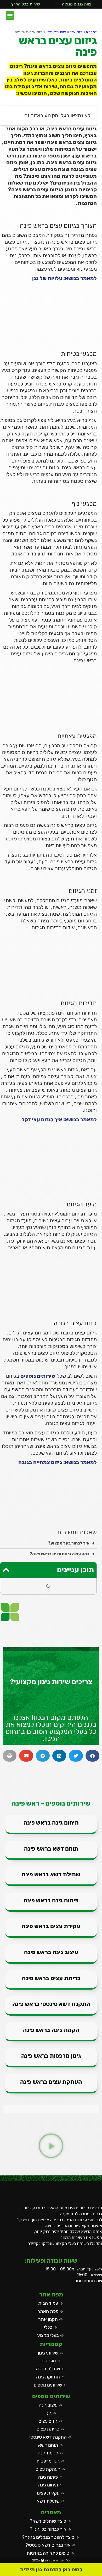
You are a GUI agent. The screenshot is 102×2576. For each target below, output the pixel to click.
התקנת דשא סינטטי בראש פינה (51, 2004)
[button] (10, 15)
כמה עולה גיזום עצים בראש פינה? (59, 1554)
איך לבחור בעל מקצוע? (69, 1543)
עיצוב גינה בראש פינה (51, 1952)
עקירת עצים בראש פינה (51, 1926)
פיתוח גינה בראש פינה (51, 1900)
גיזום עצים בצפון (56, 32)
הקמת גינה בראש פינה (51, 2030)
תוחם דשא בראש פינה (51, 1849)
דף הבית (91, 32)
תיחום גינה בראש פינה (51, 1823)
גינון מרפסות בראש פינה (51, 2056)
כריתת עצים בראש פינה (51, 1978)
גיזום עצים (76, 32)
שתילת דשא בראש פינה (51, 1874)
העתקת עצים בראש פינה (51, 2082)
